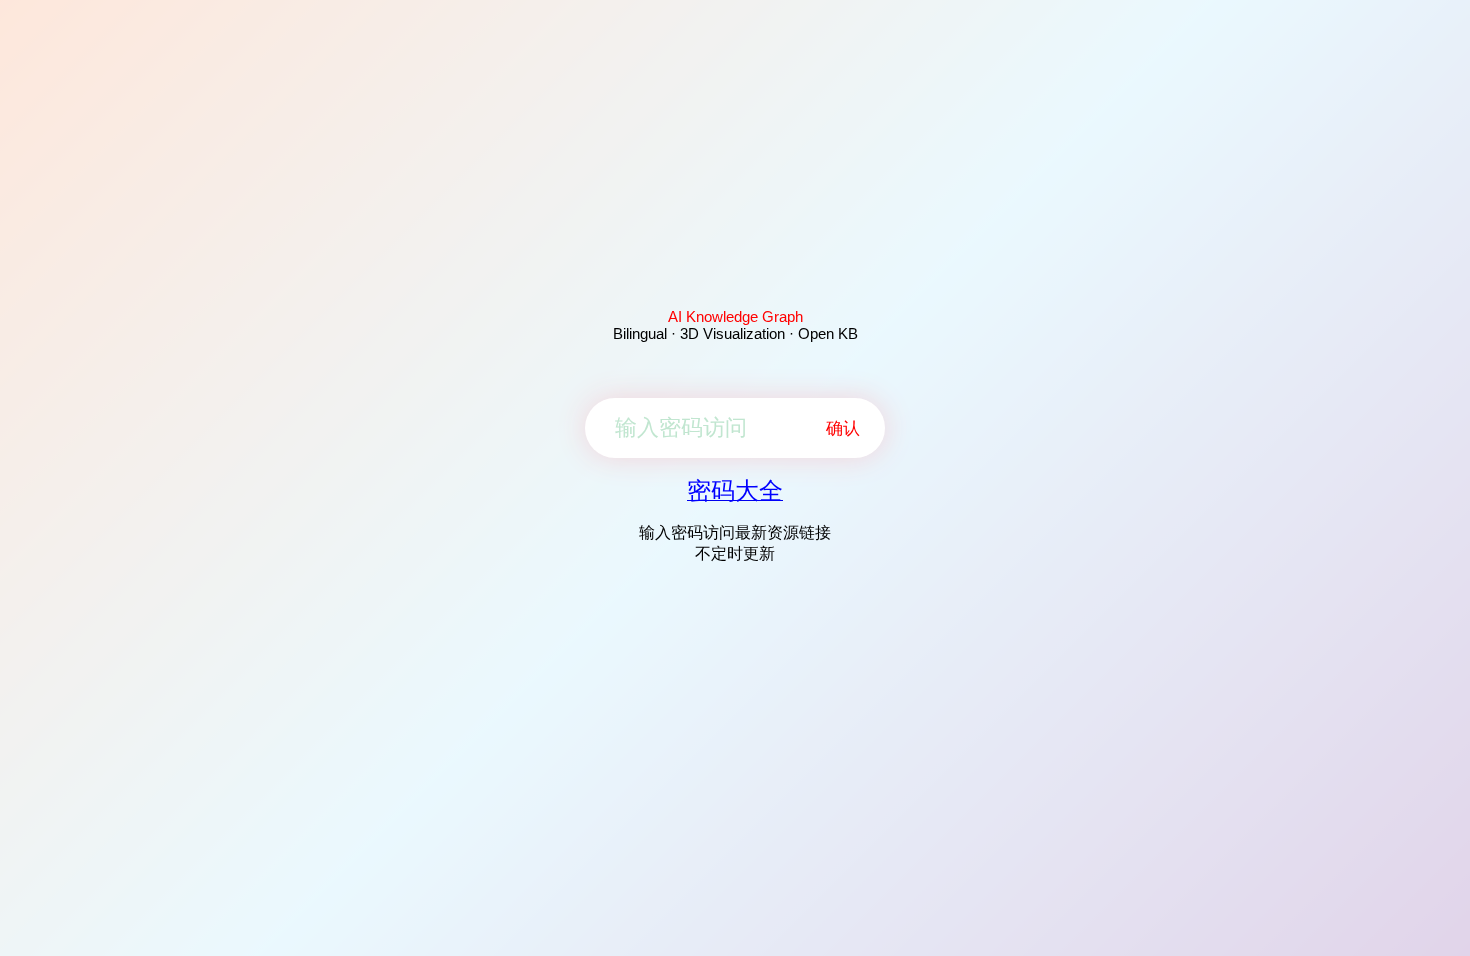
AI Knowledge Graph (735, 316)
